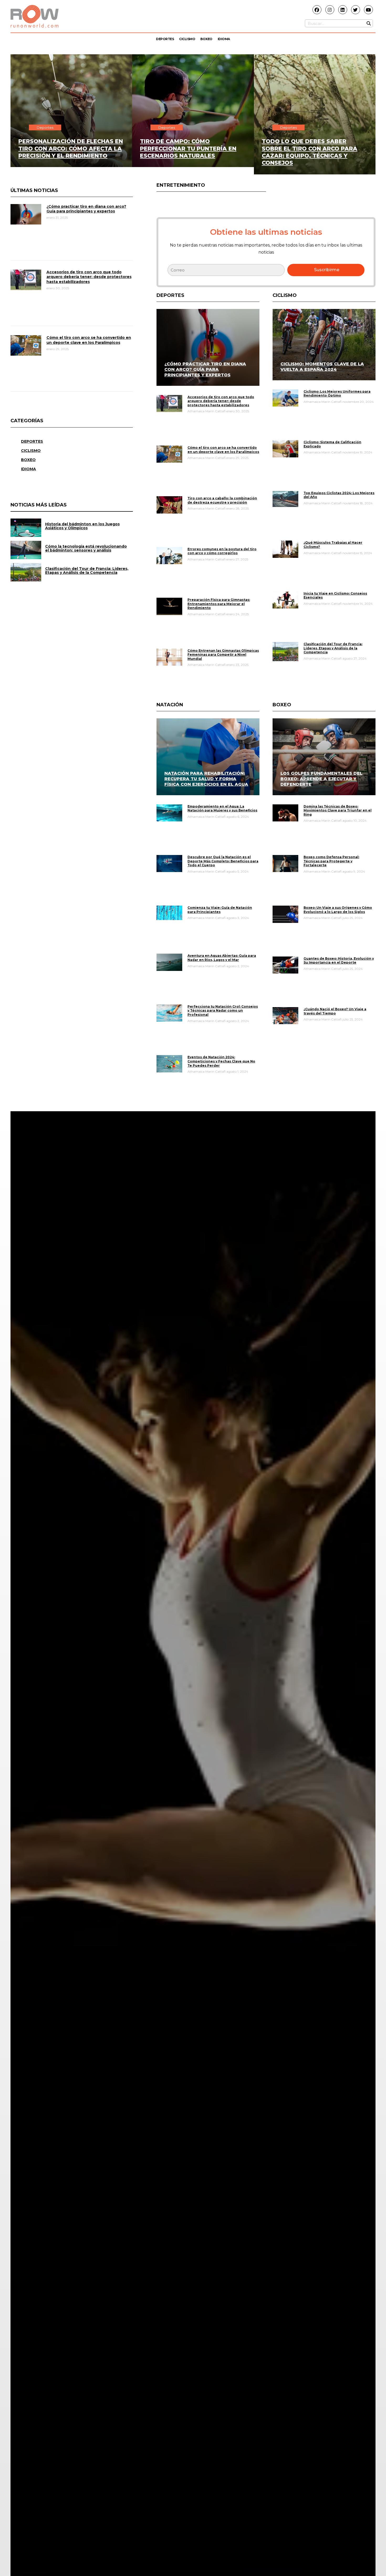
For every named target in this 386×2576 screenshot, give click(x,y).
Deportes (165, 39)
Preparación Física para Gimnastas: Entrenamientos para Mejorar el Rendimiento (219, 604)
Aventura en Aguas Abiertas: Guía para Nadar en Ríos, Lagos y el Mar (222, 958)
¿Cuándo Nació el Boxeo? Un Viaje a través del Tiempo (335, 1011)
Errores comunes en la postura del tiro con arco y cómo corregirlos (222, 551)
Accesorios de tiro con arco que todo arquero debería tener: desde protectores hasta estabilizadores (89, 277)
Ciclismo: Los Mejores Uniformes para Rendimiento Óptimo (337, 394)
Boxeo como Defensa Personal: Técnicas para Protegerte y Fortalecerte (331, 861)
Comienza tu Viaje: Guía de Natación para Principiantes (220, 910)
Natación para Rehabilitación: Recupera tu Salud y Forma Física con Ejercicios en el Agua (206, 779)
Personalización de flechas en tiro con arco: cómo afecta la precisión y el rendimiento (71, 148)
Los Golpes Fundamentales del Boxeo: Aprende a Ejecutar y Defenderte (321, 779)
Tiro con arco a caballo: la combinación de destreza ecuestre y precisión (222, 500)
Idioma (224, 39)
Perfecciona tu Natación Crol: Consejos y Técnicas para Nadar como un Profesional (223, 1011)
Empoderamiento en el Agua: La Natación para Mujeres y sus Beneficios (222, 808)
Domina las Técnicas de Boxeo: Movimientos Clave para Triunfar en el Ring (338, 810)
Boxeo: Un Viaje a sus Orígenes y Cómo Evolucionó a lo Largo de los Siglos (338, 910)
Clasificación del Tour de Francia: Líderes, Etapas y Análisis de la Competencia (333, 648)
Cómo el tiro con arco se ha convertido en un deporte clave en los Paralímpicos (89, 340)
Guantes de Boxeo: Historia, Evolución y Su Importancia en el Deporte (339, 961)
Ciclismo (187, 39)
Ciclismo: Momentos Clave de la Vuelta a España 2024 (322, 367)
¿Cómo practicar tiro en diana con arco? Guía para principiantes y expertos (86, 209)
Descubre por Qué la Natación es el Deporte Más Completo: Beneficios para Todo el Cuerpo (223, 861)
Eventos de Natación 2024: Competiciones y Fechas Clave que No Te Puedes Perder (221, 1061)
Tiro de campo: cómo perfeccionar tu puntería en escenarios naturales (188, 148)
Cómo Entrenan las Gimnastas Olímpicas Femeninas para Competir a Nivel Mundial (223, 655)
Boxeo (206, 39)
